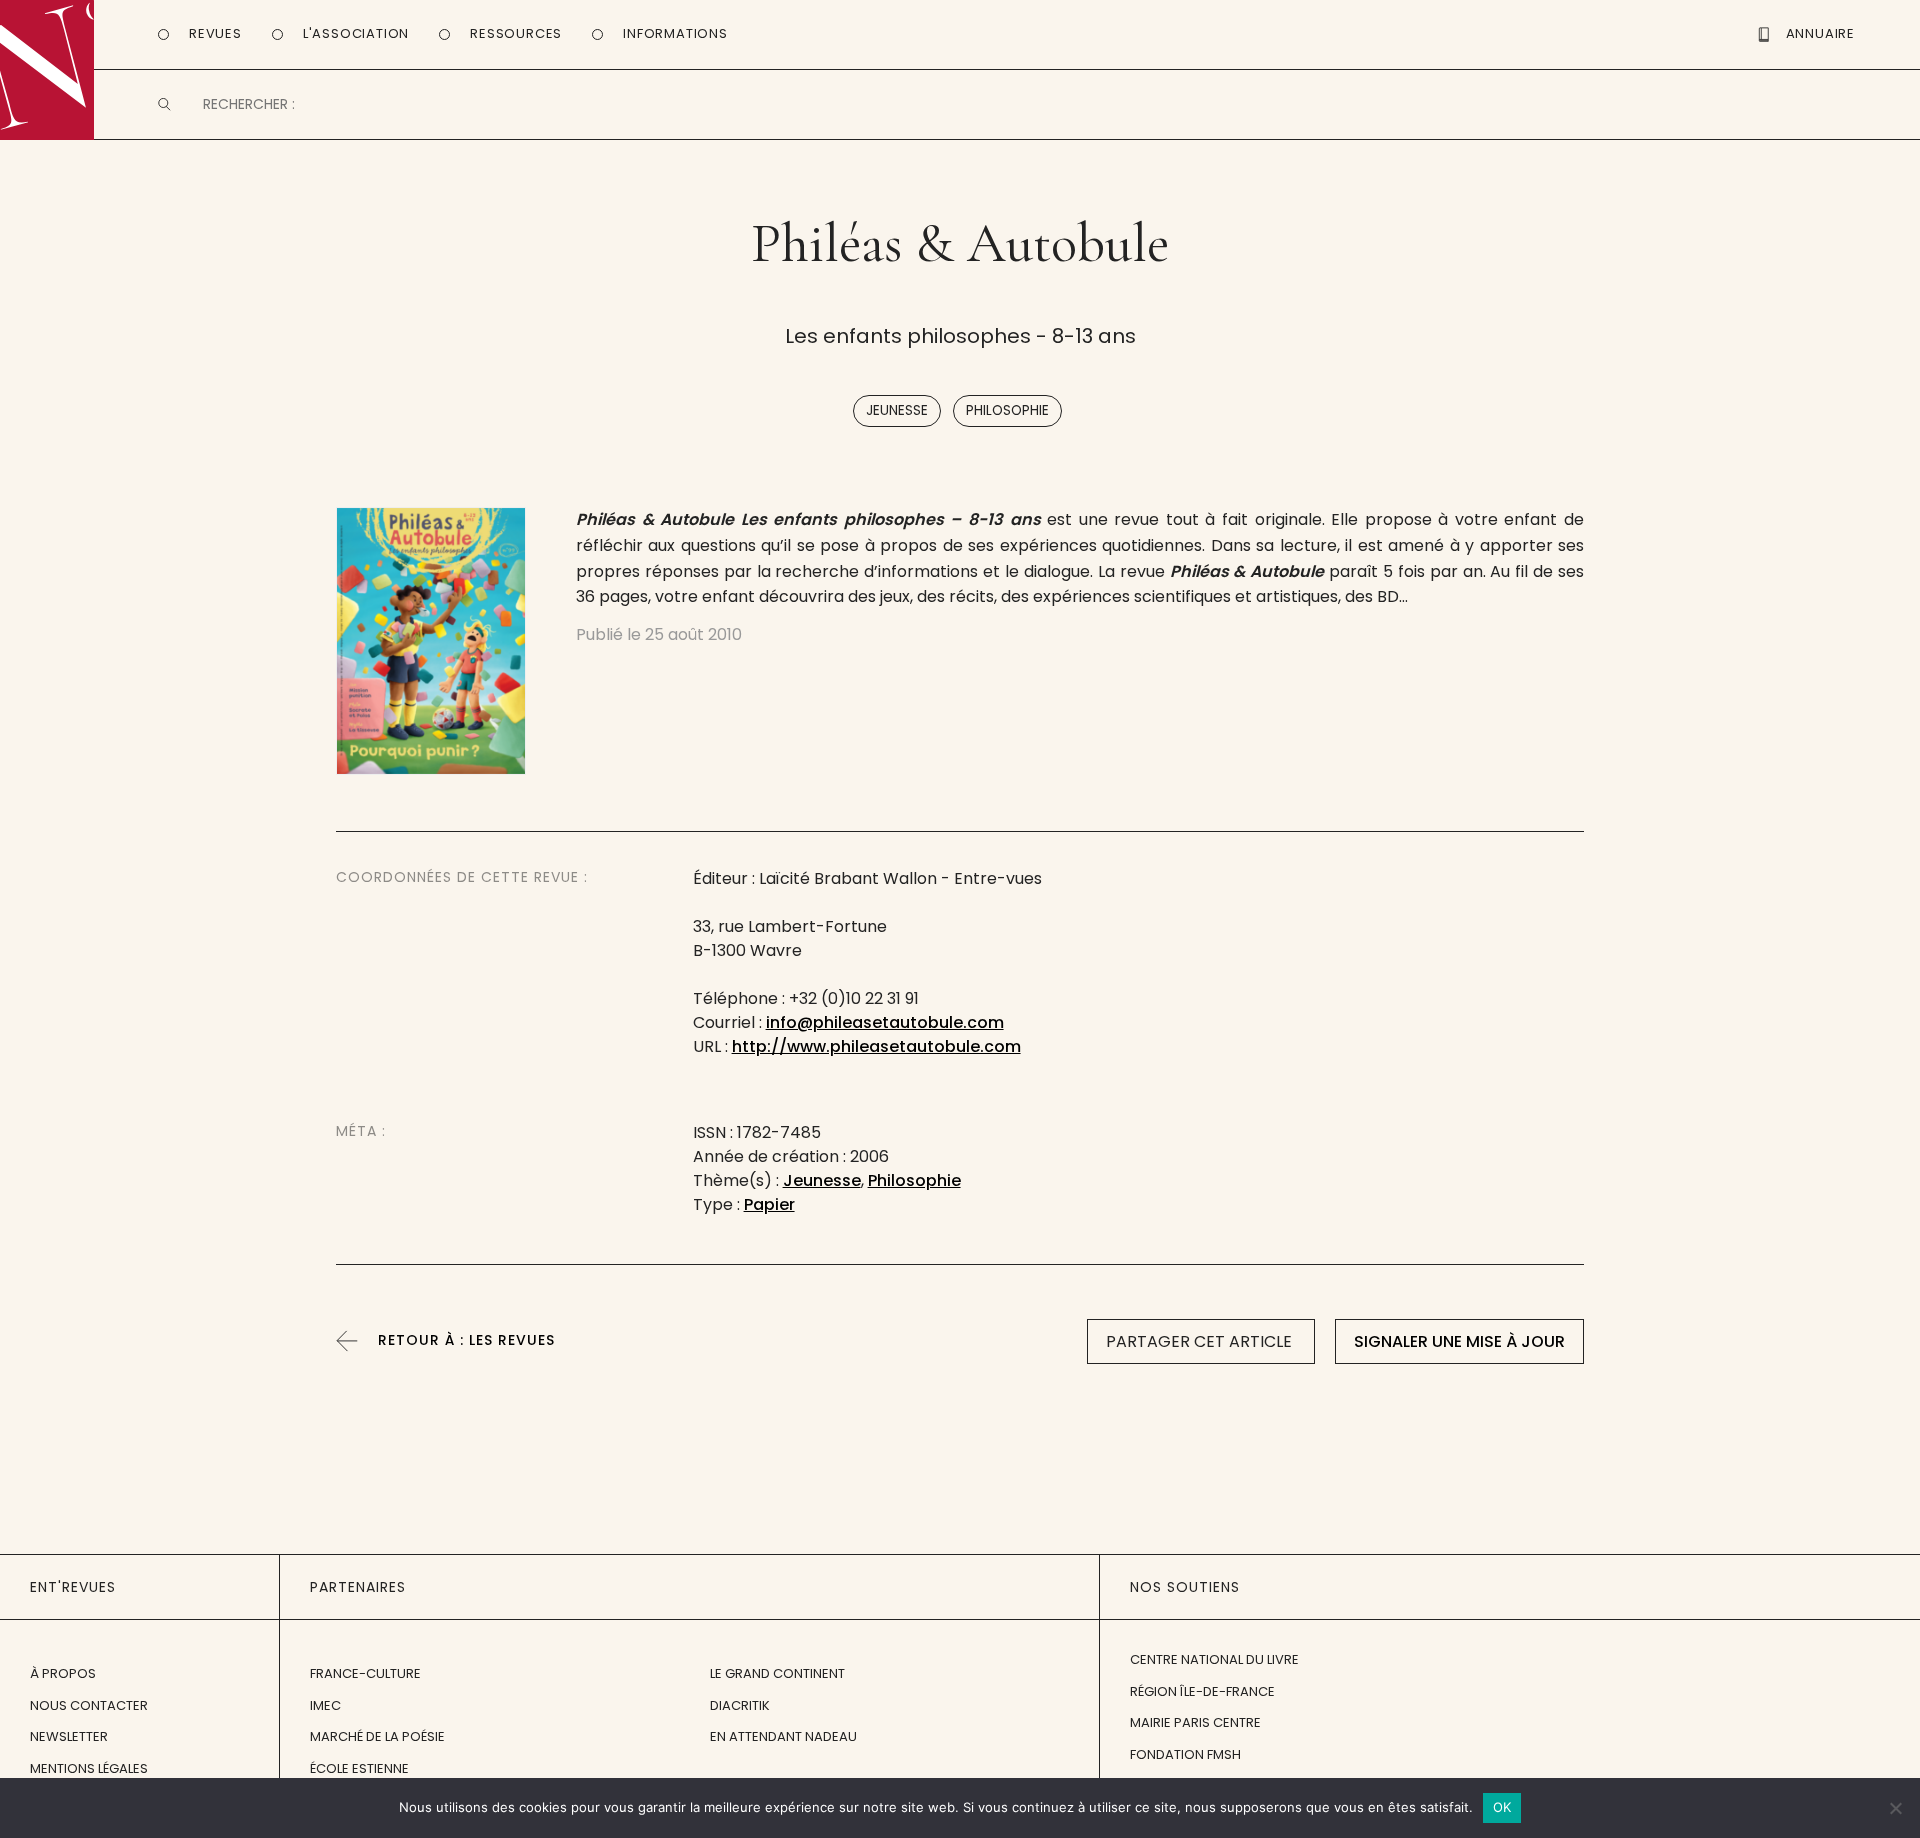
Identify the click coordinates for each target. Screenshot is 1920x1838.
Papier (769, 1204)
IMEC (325, 1705)
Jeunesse (897, 410)
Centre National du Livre (1214, 1659)
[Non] (1895, 1808)
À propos (63, 1673)
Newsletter (69, 1736)
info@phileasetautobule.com (885, 1022)
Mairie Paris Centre (1195, 1722)
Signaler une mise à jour (1459, 1341)
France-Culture (365, 1673)
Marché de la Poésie (377, 1736)
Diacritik (740, 1705)
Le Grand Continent (777, 1673)
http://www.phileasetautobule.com (876, 1046)
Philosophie (1007, 410)
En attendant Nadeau (783, 1736)
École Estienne (359, 1768)
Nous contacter (89, 1705)
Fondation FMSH (1185, 1754)
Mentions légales (89, 1768)
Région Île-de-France (1202, 1691)
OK (1502, 1807)
